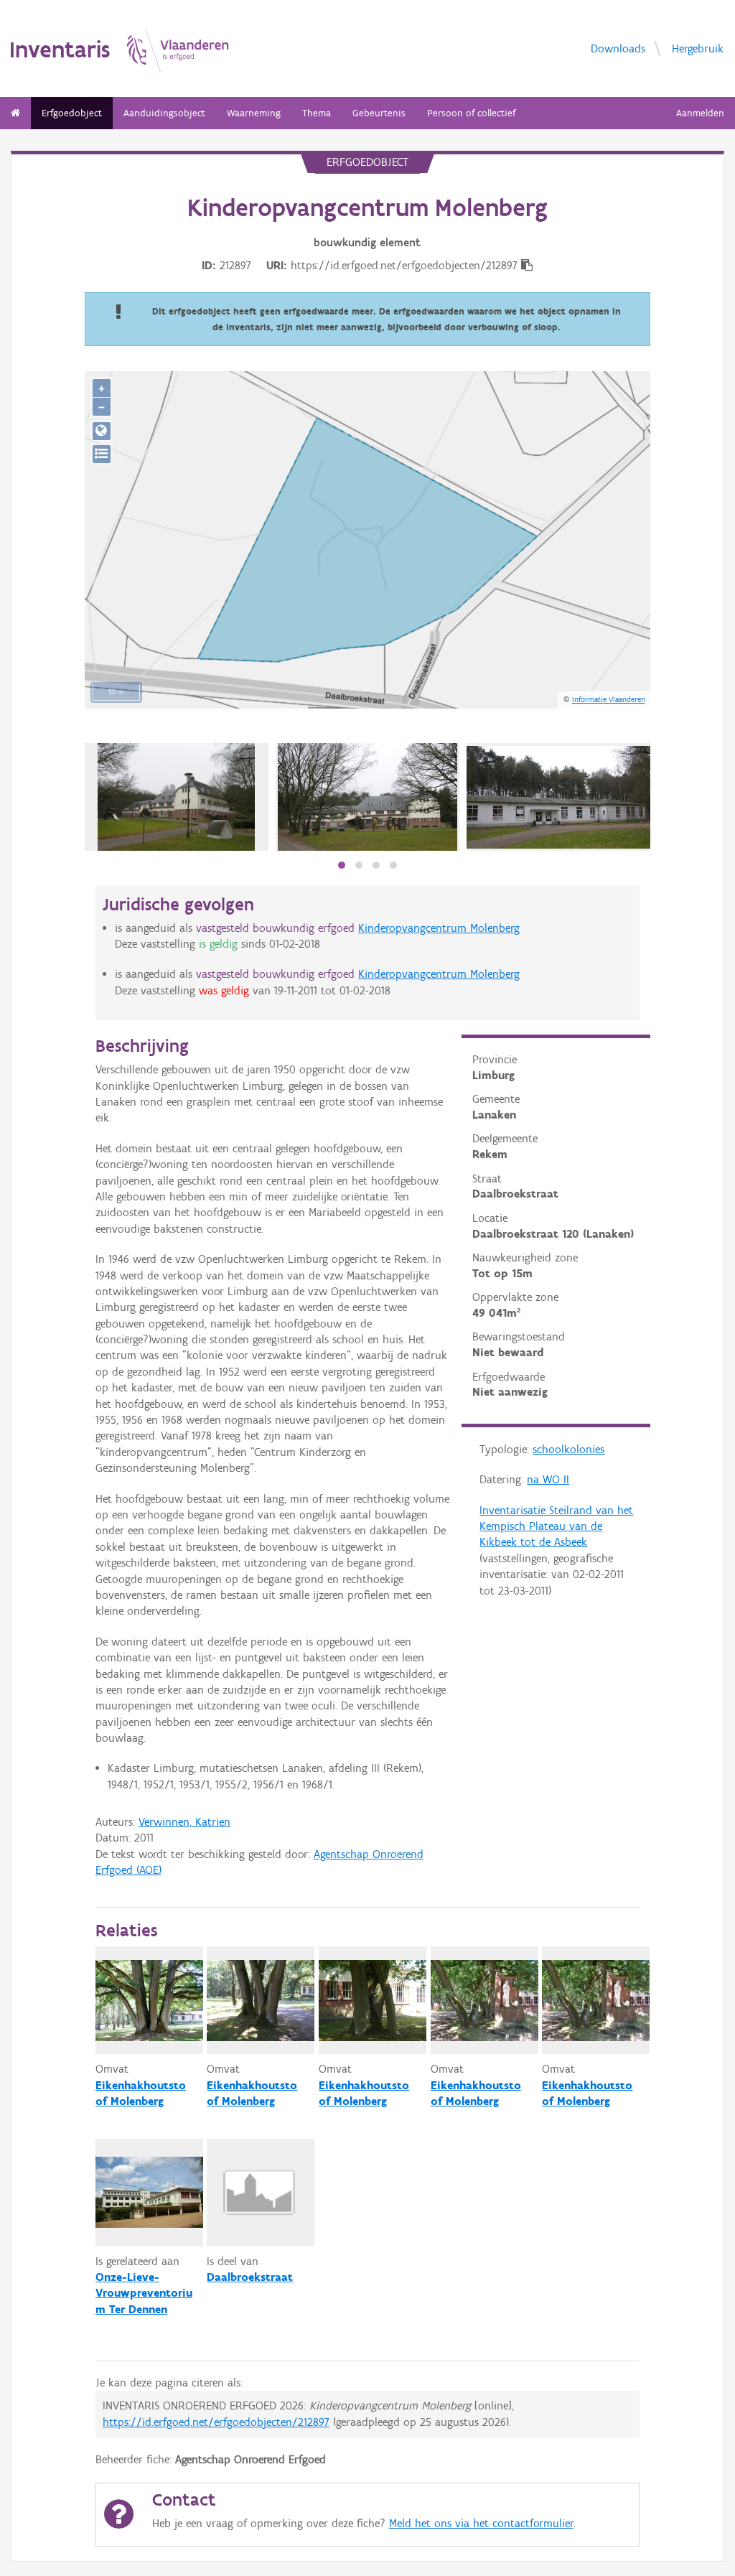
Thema (317, 113)
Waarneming (254, 113)
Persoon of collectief (471, 113)
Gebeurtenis (379, 113)
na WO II (548, 1479)
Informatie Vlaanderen (609, 699)
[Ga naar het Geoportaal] (102, 431)
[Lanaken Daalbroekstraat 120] (176, 797)
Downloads (618, 48)
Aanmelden (700, 113)
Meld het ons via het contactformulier (481, 2523)
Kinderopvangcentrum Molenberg (439, 928)
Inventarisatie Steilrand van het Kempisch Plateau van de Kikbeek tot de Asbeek (556, 1526)
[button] (342, 865)
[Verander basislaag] (102, 454)
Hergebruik (698, 48)
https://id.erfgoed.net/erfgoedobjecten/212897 (216, 2422)
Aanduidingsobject (164, 113)
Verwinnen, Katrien (184, 1822)
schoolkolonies (568, 1449)
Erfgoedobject (72, 113)
